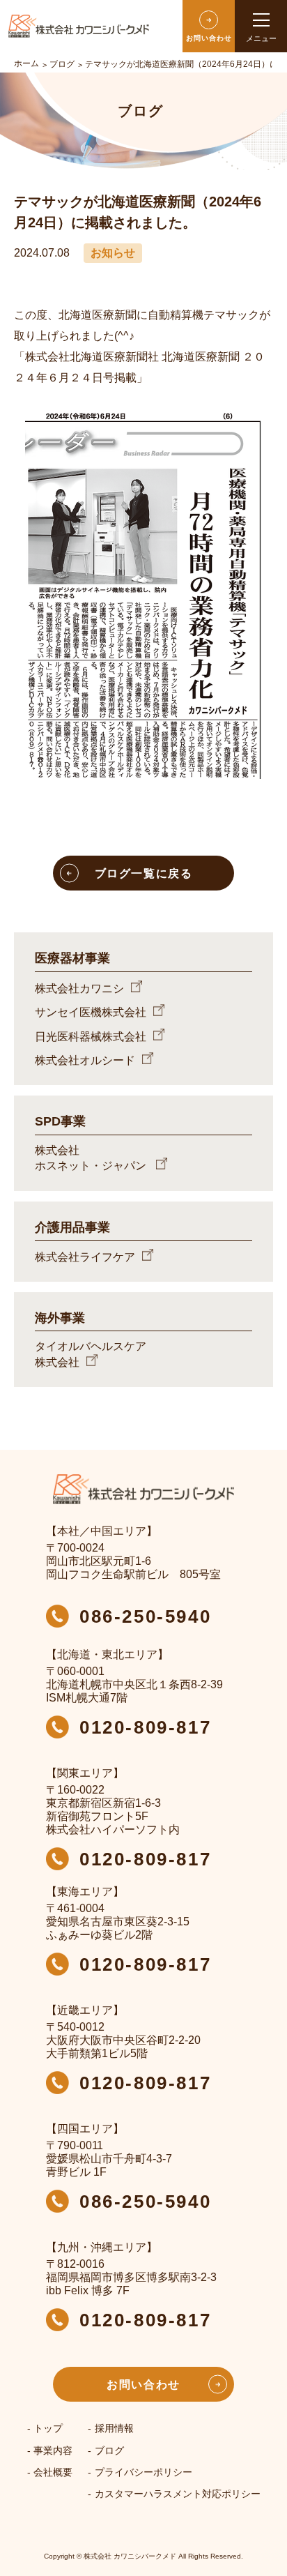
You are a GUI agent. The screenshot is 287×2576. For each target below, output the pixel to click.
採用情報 (114, 2428)
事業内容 (53, 2450)
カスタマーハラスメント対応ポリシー (178, 2494)
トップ (48, 2428)
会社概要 (53, 2472)
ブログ (109, 2450)
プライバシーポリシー (143, 2472)
